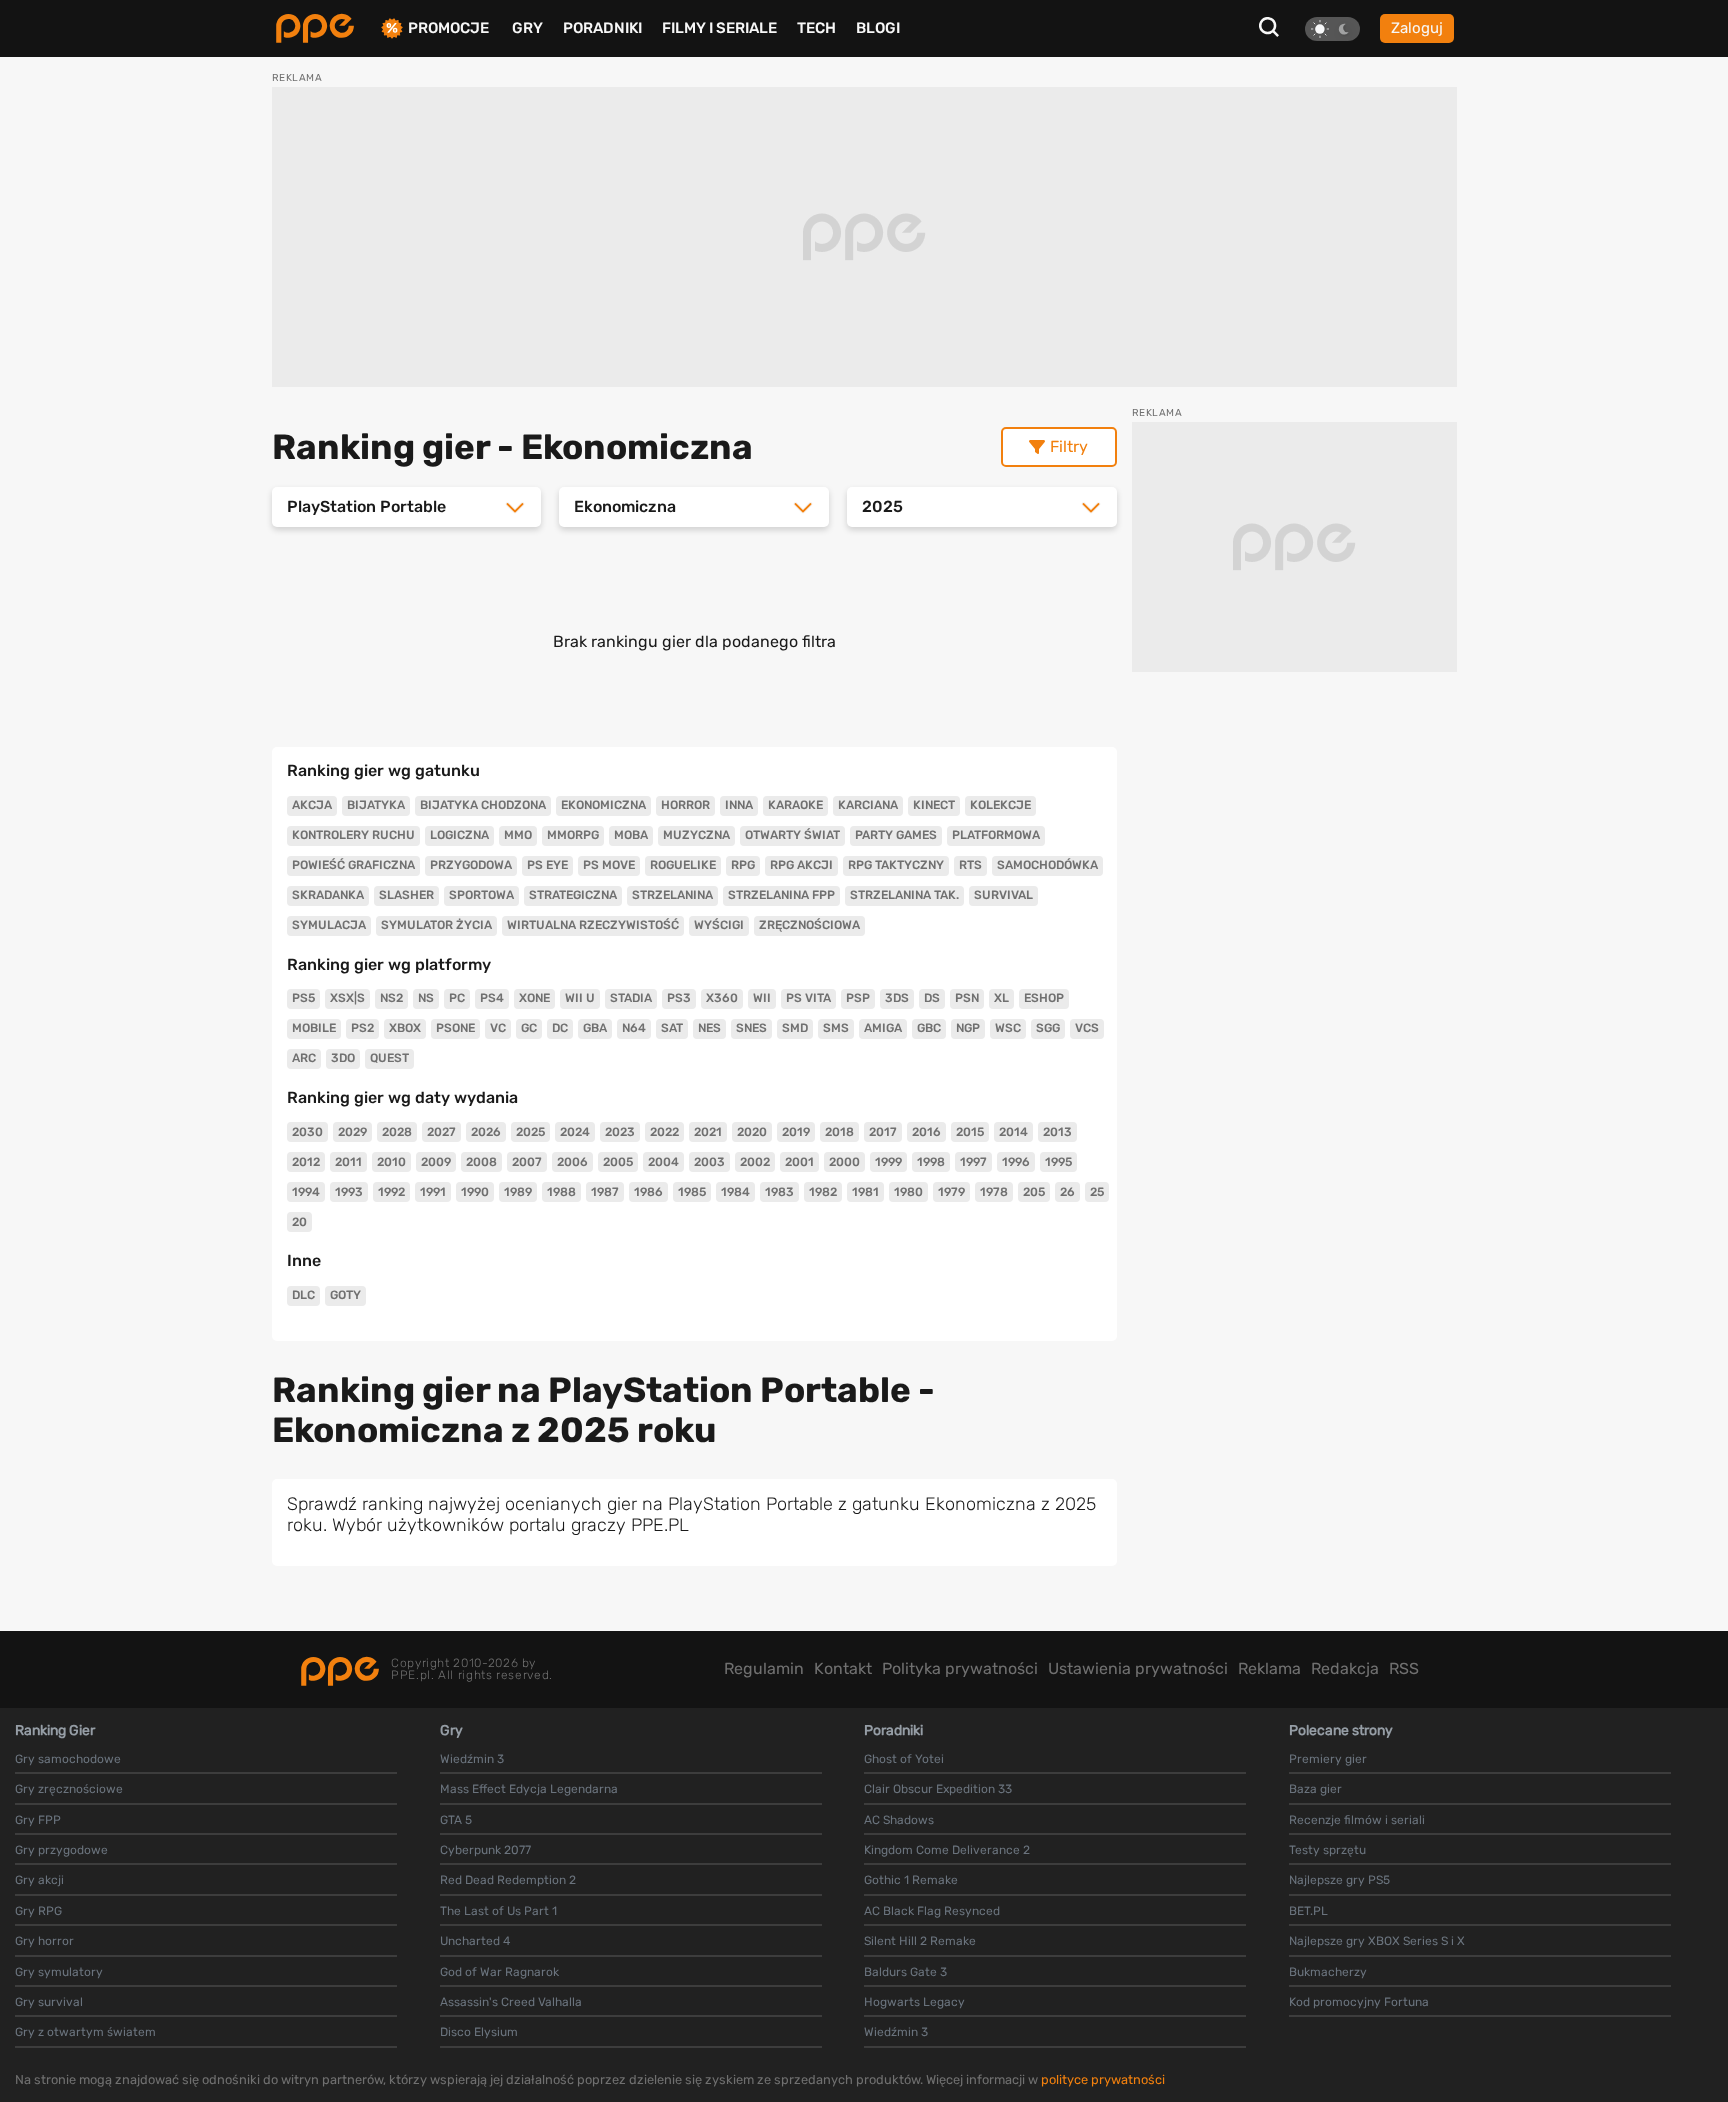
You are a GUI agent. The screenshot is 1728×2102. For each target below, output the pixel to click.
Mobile (314, 1028)
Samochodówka (1047, 865)
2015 (970, 1132)
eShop (1044, 998)
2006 (572, 1162)
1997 (973, 1162)
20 (299, 1222)
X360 (722, 998)
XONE (534, 998)
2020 (752, 1132)
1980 (908, 1192)
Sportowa (481, 895)
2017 (883, 1132)
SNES (751, 1028)
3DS (897, 998)
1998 (931, 1162)
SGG (1048, 1028)
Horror (685, 805)
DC (560, 1028)
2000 (844, 1162)
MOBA (631, 835)
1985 (692, 1192)
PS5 (303, 998)
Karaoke (795, 805)
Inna (739, 805)
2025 (530, 1132)
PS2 (362, 1028)
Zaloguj (1417, 28)
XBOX (405, 1028)
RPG (743, 865)
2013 (1057, 1132)
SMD (795, 1028)
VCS (1087, 1028)
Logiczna (459, 835)
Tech (816, 28)
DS (932, 998)
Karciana (868, 805)
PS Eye (547, 865)
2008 (481, 1162)
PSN (967, 998)
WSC (1008, 1028)
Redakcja (1345, 1668)
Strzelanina (672, 895)
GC (529, 1028)
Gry (527, 28)
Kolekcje (1000, 805)
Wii (762, 998)
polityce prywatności (1103, 2079)
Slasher (406, 895)
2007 (527, 1162)
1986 (648, 1192)
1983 (779, 1192)
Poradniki (602, 28)
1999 (888, 1162)
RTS (970, 865)
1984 (735, 1192)
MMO (518, 835)
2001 (799, 1162)
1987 (605, 1192)
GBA (595, 1028)
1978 (994, 1192)
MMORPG (573, 835)
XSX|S (347, 998)
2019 (796, 1132)
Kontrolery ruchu (353, 835)
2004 (663, 1162)
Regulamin (764, 1668)
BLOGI (878, 28)
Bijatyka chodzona (483, 805)
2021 (708, 1132)
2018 (839, 1132)
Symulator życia (436, 925)
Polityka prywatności (960, 1668)
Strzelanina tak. (904, 895)
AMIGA (883, 1028)
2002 (755, 1162)
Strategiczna (573, 895)
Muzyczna (696, 835)
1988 (561, 1192)
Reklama (1269, 1668)
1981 (865, 1192)
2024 (575, 1132)
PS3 (679, 998)
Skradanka (328, 895)
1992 (391, 1192)
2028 (397, 1132)
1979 (951, 1192)
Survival (1003, 895)
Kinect (934, 805)
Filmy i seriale (719, 28)
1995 (1058, 1162)
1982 (823, 1192)
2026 (486, 1132)
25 (1097, 1192)
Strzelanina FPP (781, 895)
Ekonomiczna (603, 805)
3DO (343, 1058)
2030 (307, 1132)
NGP (968, 1028)
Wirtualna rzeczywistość (593, 925)
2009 (436, 1162)
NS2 (391, 998)
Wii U (580, 998)
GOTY (345, 1295)
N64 (634, 1028)
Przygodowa (471, 865)
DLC (303, 1295)
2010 (391, 1162)
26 (1067, 1192)
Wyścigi (719, 925)
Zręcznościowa (809, 925)
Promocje (448, 28)
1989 (518, 1192)
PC (457, 998)
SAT (672, 1028)
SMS (836, 1028)
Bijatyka (376, 805)
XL (1001, 998)
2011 (348, 1162)
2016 (926, 1132)
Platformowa (996, 835)
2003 (709, 1162)
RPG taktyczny (896, 865)
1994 (306, 1192)
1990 (475, 1192)
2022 (664, 1132)
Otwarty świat (792, 835)
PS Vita (808, 998)
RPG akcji (801, 865)
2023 (620, 1132)
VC (498, 1028)
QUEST (389, 1058)
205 (1034, 1192)
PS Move (609, 865)
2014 (1013, 1132)
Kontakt (843, 1668)
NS (426, 998)
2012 (306, 1162)
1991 (433, 1192)
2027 (441, 1132)
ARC (304, 1058)
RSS (1404, 1668)
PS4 (492, 998)
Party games (896, 835)
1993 (349, 1192)
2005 (618, 1162)
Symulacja (329, 925)
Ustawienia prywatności (1138, 1668)
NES (709, 1028)
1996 (1016, 1162)
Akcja (312, 805)
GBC (929, 1028)
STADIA (631, 998)
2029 (352, 1132)
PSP (858, 998)
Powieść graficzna (353, 865)
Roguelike (683, 865)
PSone (455, 1028)
